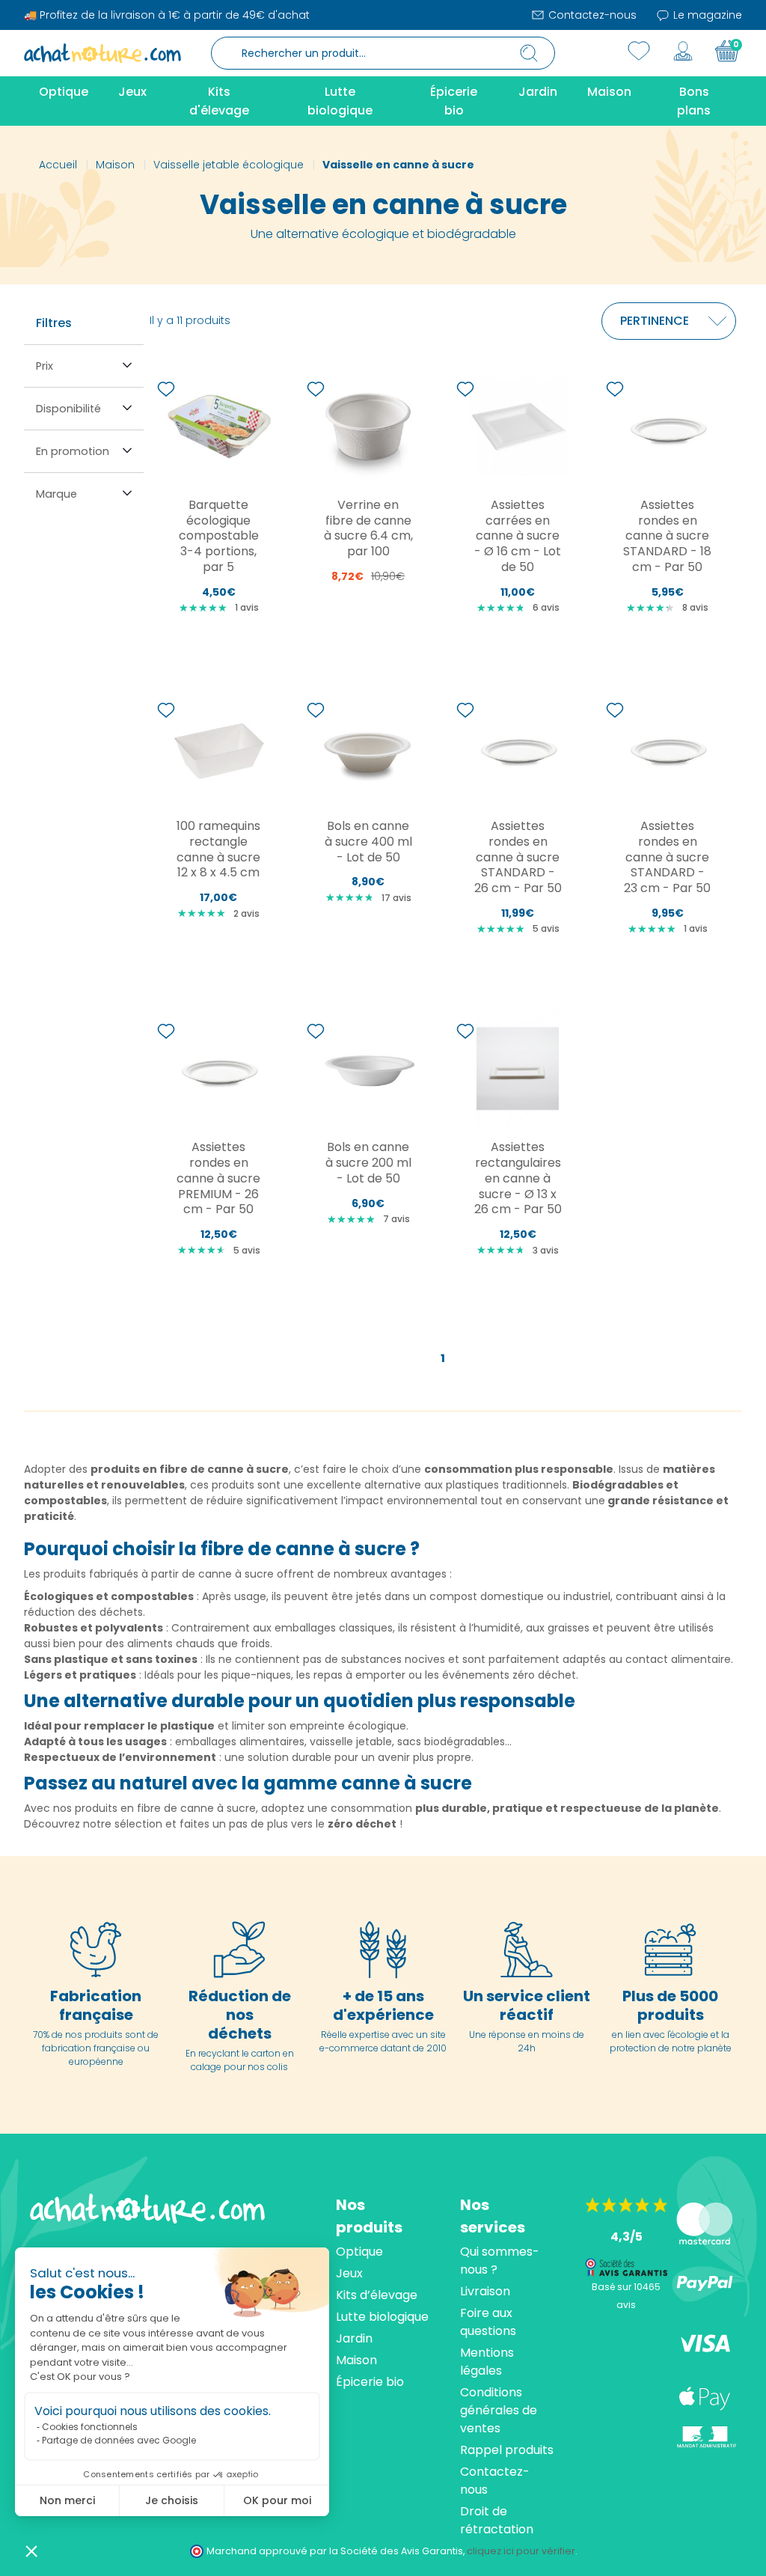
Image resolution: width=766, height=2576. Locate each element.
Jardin (354, 2338)
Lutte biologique (382, 2317)
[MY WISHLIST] (639, 51)
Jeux (349, 2273)
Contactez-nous (591, 15)
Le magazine (706, 15)
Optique (359, 2252)
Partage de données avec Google (119, 2440)
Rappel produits (507, 2450)
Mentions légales (487, 2362)
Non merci (67, 2500)
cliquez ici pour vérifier (521, 2551)
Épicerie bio (370, 2382)
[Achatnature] (102, 52)
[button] (31, 2551)
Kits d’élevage (377, 2295)
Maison (356, 2360)
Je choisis (172, 2500)
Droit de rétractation (497, 2520)
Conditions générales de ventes (499, 2410)
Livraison (485, 2291)
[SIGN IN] (683, 51)
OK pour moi (277, 2500)
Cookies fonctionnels (90, 2427)
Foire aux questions (488, 2322)
